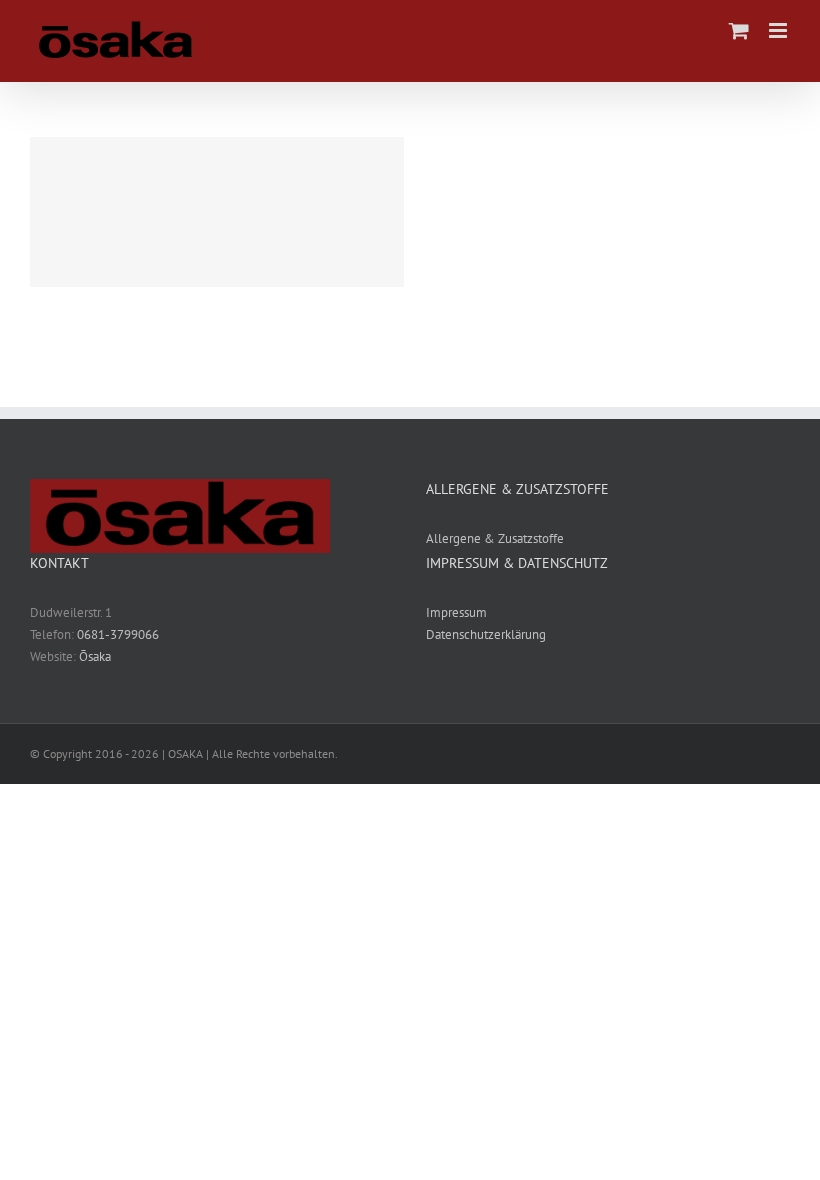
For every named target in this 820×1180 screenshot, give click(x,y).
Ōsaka (95, 656)
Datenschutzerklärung (486, 634)
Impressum (456, 612)
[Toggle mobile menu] (779, 30)
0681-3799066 (118, 634)
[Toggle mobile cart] (739, 30)
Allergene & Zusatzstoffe (495, 538)
